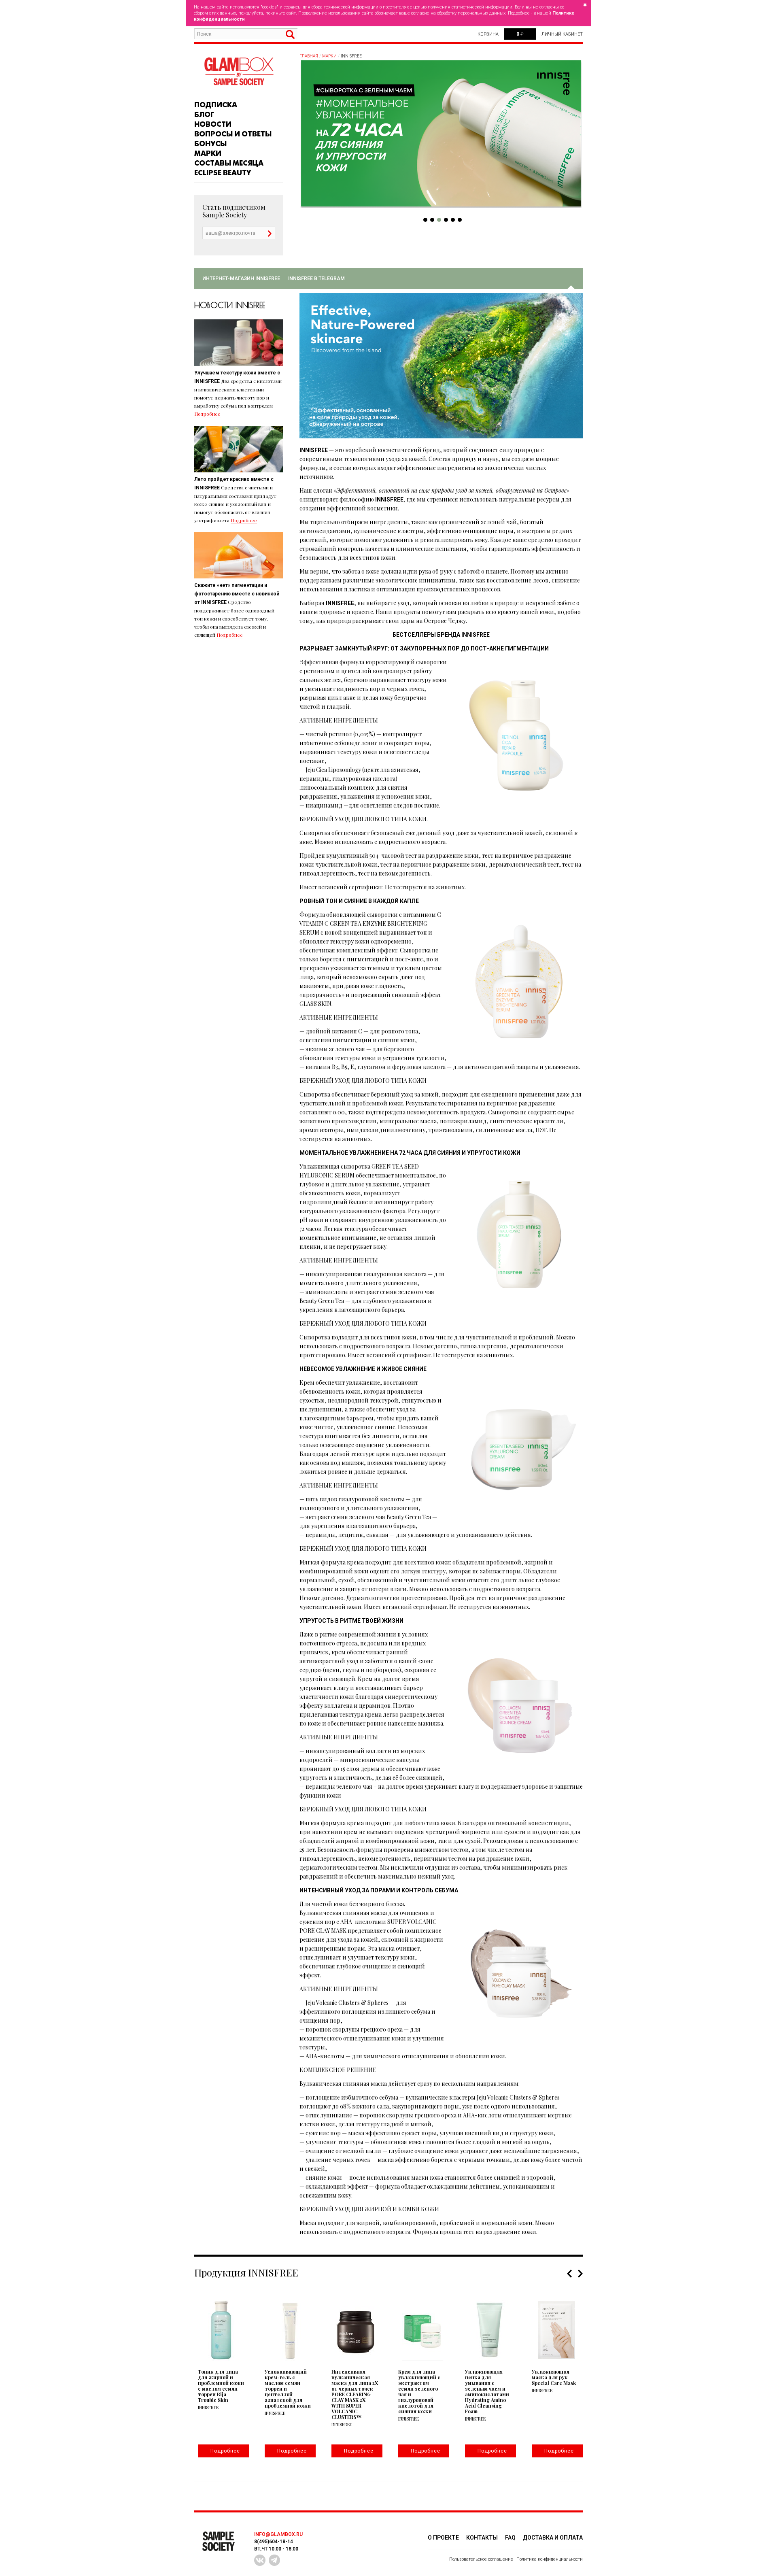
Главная (309, 56)
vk (260, 2560)
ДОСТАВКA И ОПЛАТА (553, 2538)
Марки (208, 153)
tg (274, 2560)
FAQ (510, 2538)
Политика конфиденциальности (550, 2559)
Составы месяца (229, 163)
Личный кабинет (562, 34)
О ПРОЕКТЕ (443, 2538)
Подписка (216, 105)
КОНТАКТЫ (482, 2538)
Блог (204, 115)
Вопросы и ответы (233, 134)
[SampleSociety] (239, 71)
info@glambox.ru (278, 2534)
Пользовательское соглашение (481, 2559)
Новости (213, 124)
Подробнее (207, 414)
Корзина (488, 34)
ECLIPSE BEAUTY (223, 173)
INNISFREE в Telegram (316, 278)
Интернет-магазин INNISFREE (241, 278)
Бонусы (210, 144)
